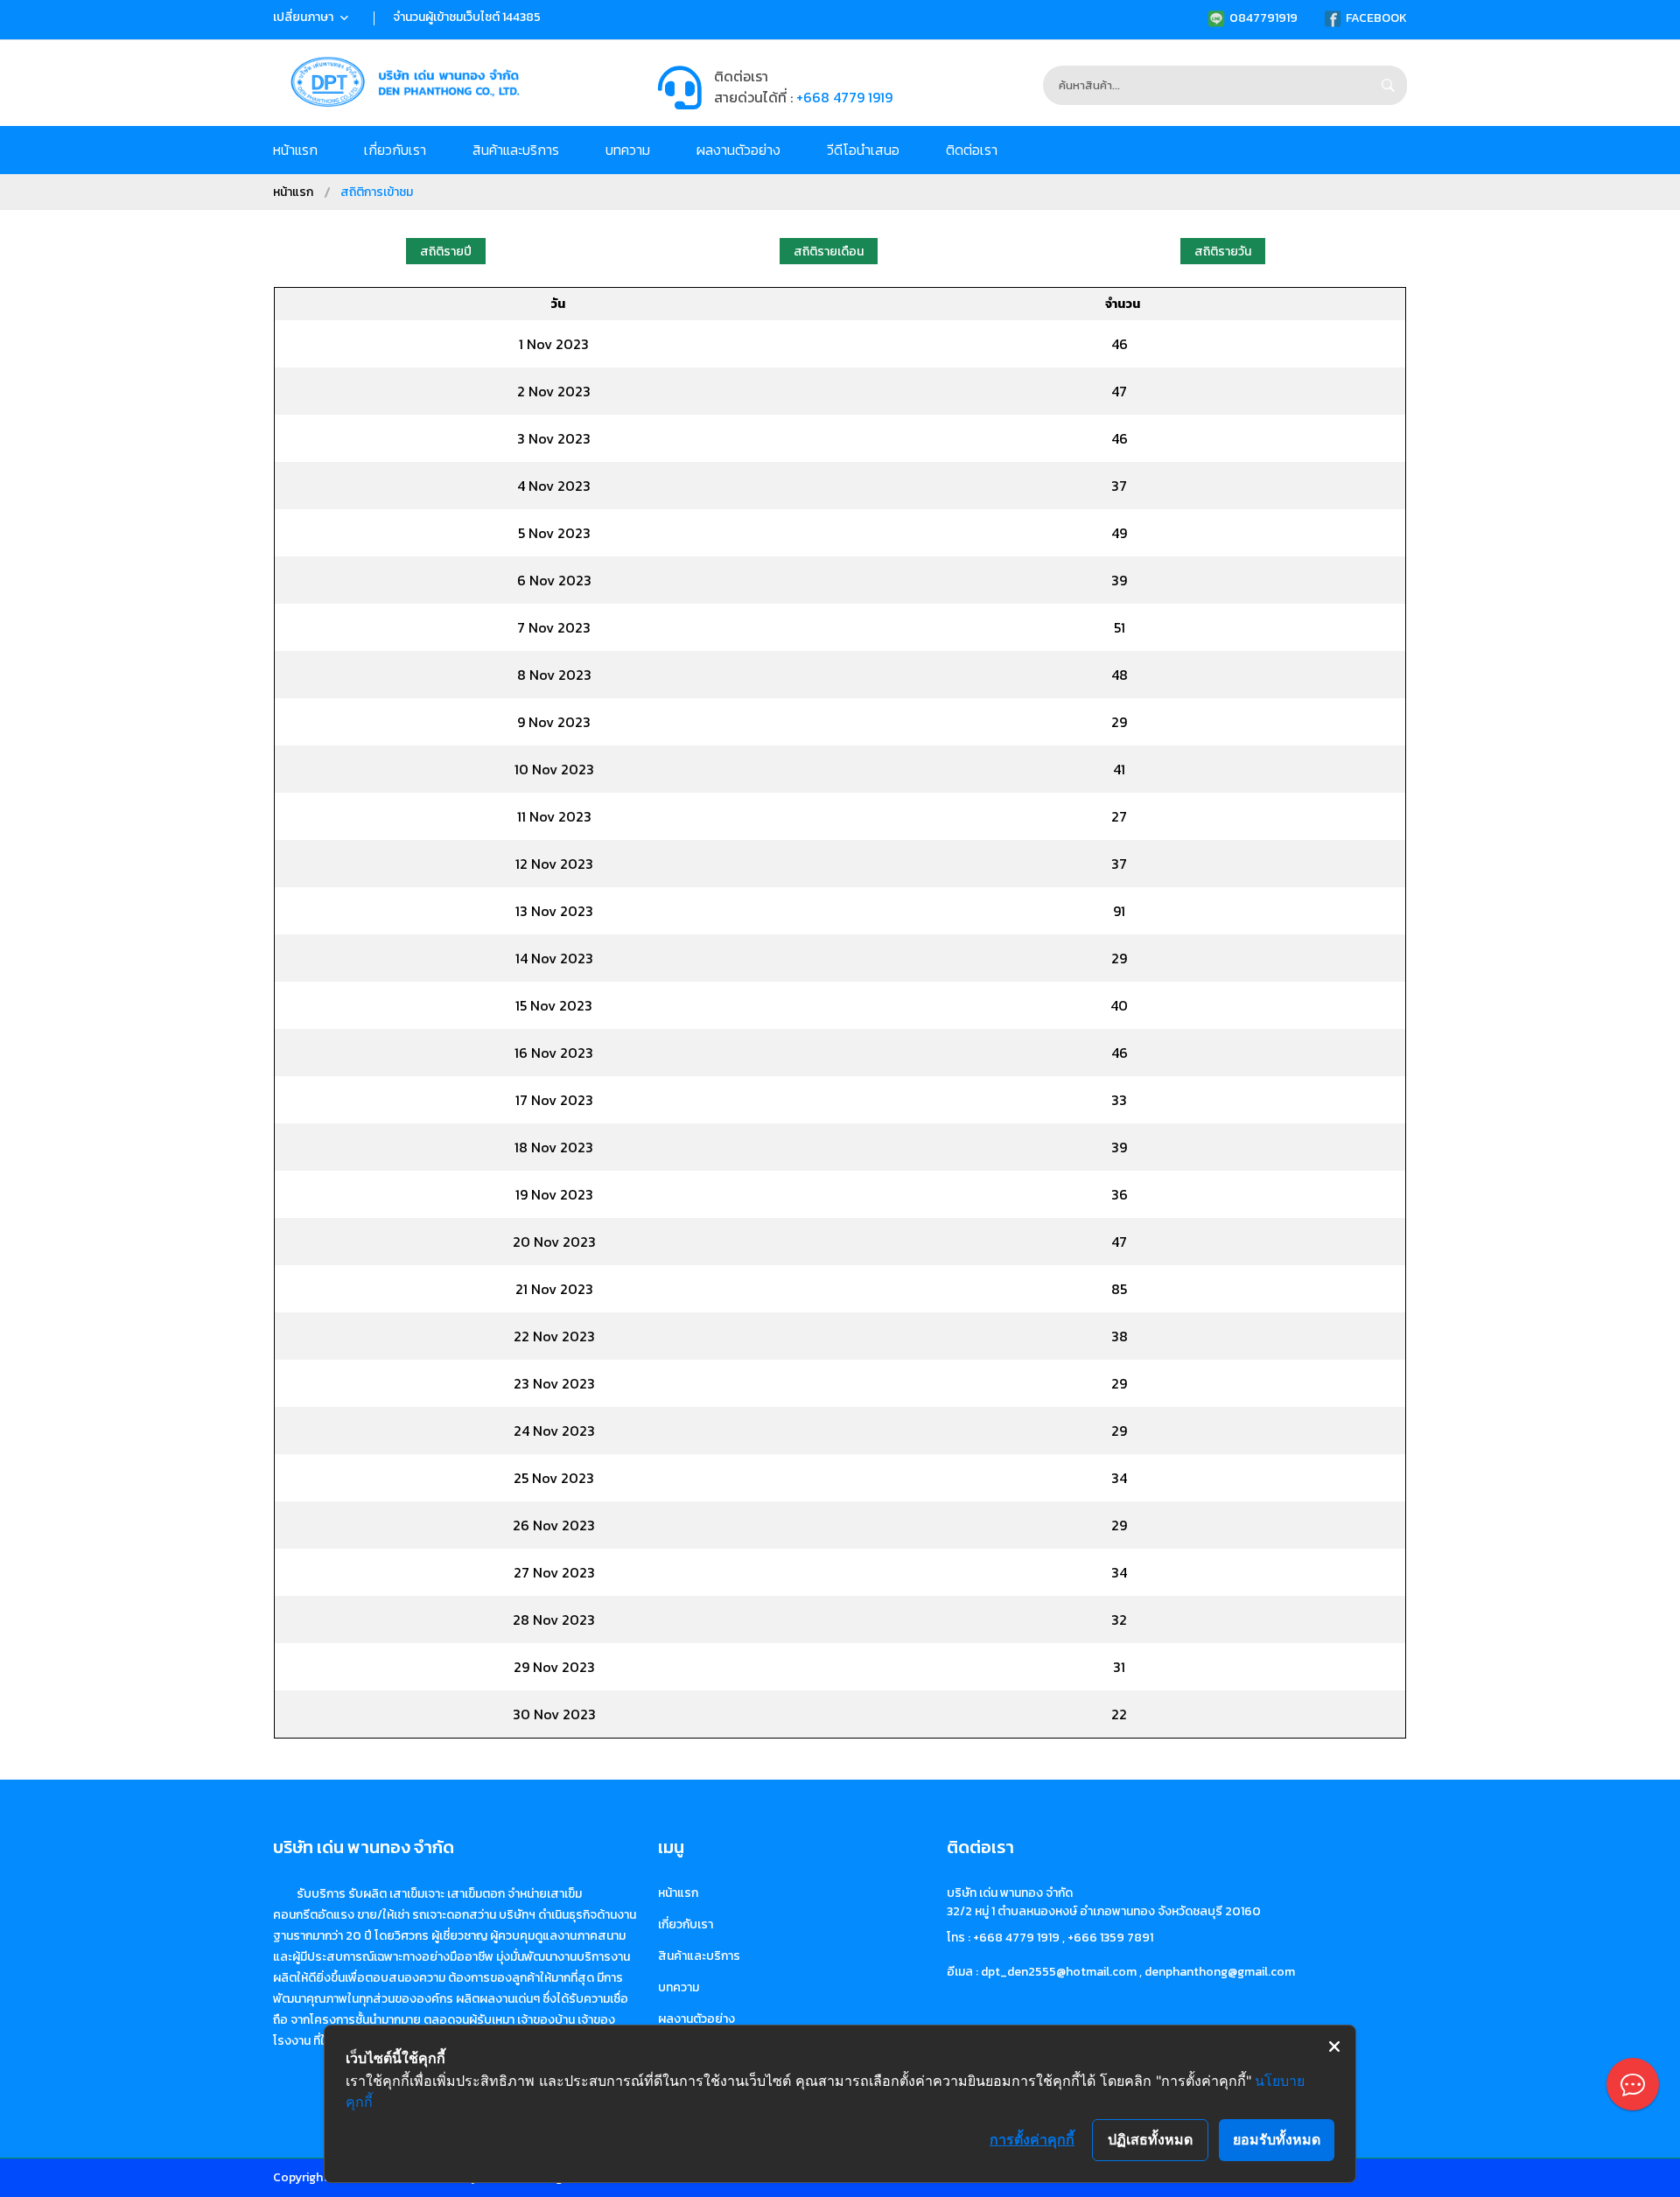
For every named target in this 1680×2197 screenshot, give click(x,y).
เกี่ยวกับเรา (395, 150)
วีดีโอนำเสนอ (863, 150)
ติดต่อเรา (972, 150)
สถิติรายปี (446, 252)
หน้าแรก (295, 150)
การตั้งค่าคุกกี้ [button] (1032, 2139)
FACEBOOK (1376, 18)
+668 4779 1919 (844, 97)
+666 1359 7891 (1110, 1938)
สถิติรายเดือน (829, 252)
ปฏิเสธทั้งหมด (1150, 2139)
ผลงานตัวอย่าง (738, 150)
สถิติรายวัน (1223, 252)
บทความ (628, 150)
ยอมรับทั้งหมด (1277, 2139)
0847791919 (1263, 18)
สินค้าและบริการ (516, 150)
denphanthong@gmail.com (1220, 1972)
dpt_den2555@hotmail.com (1059, 1972)
